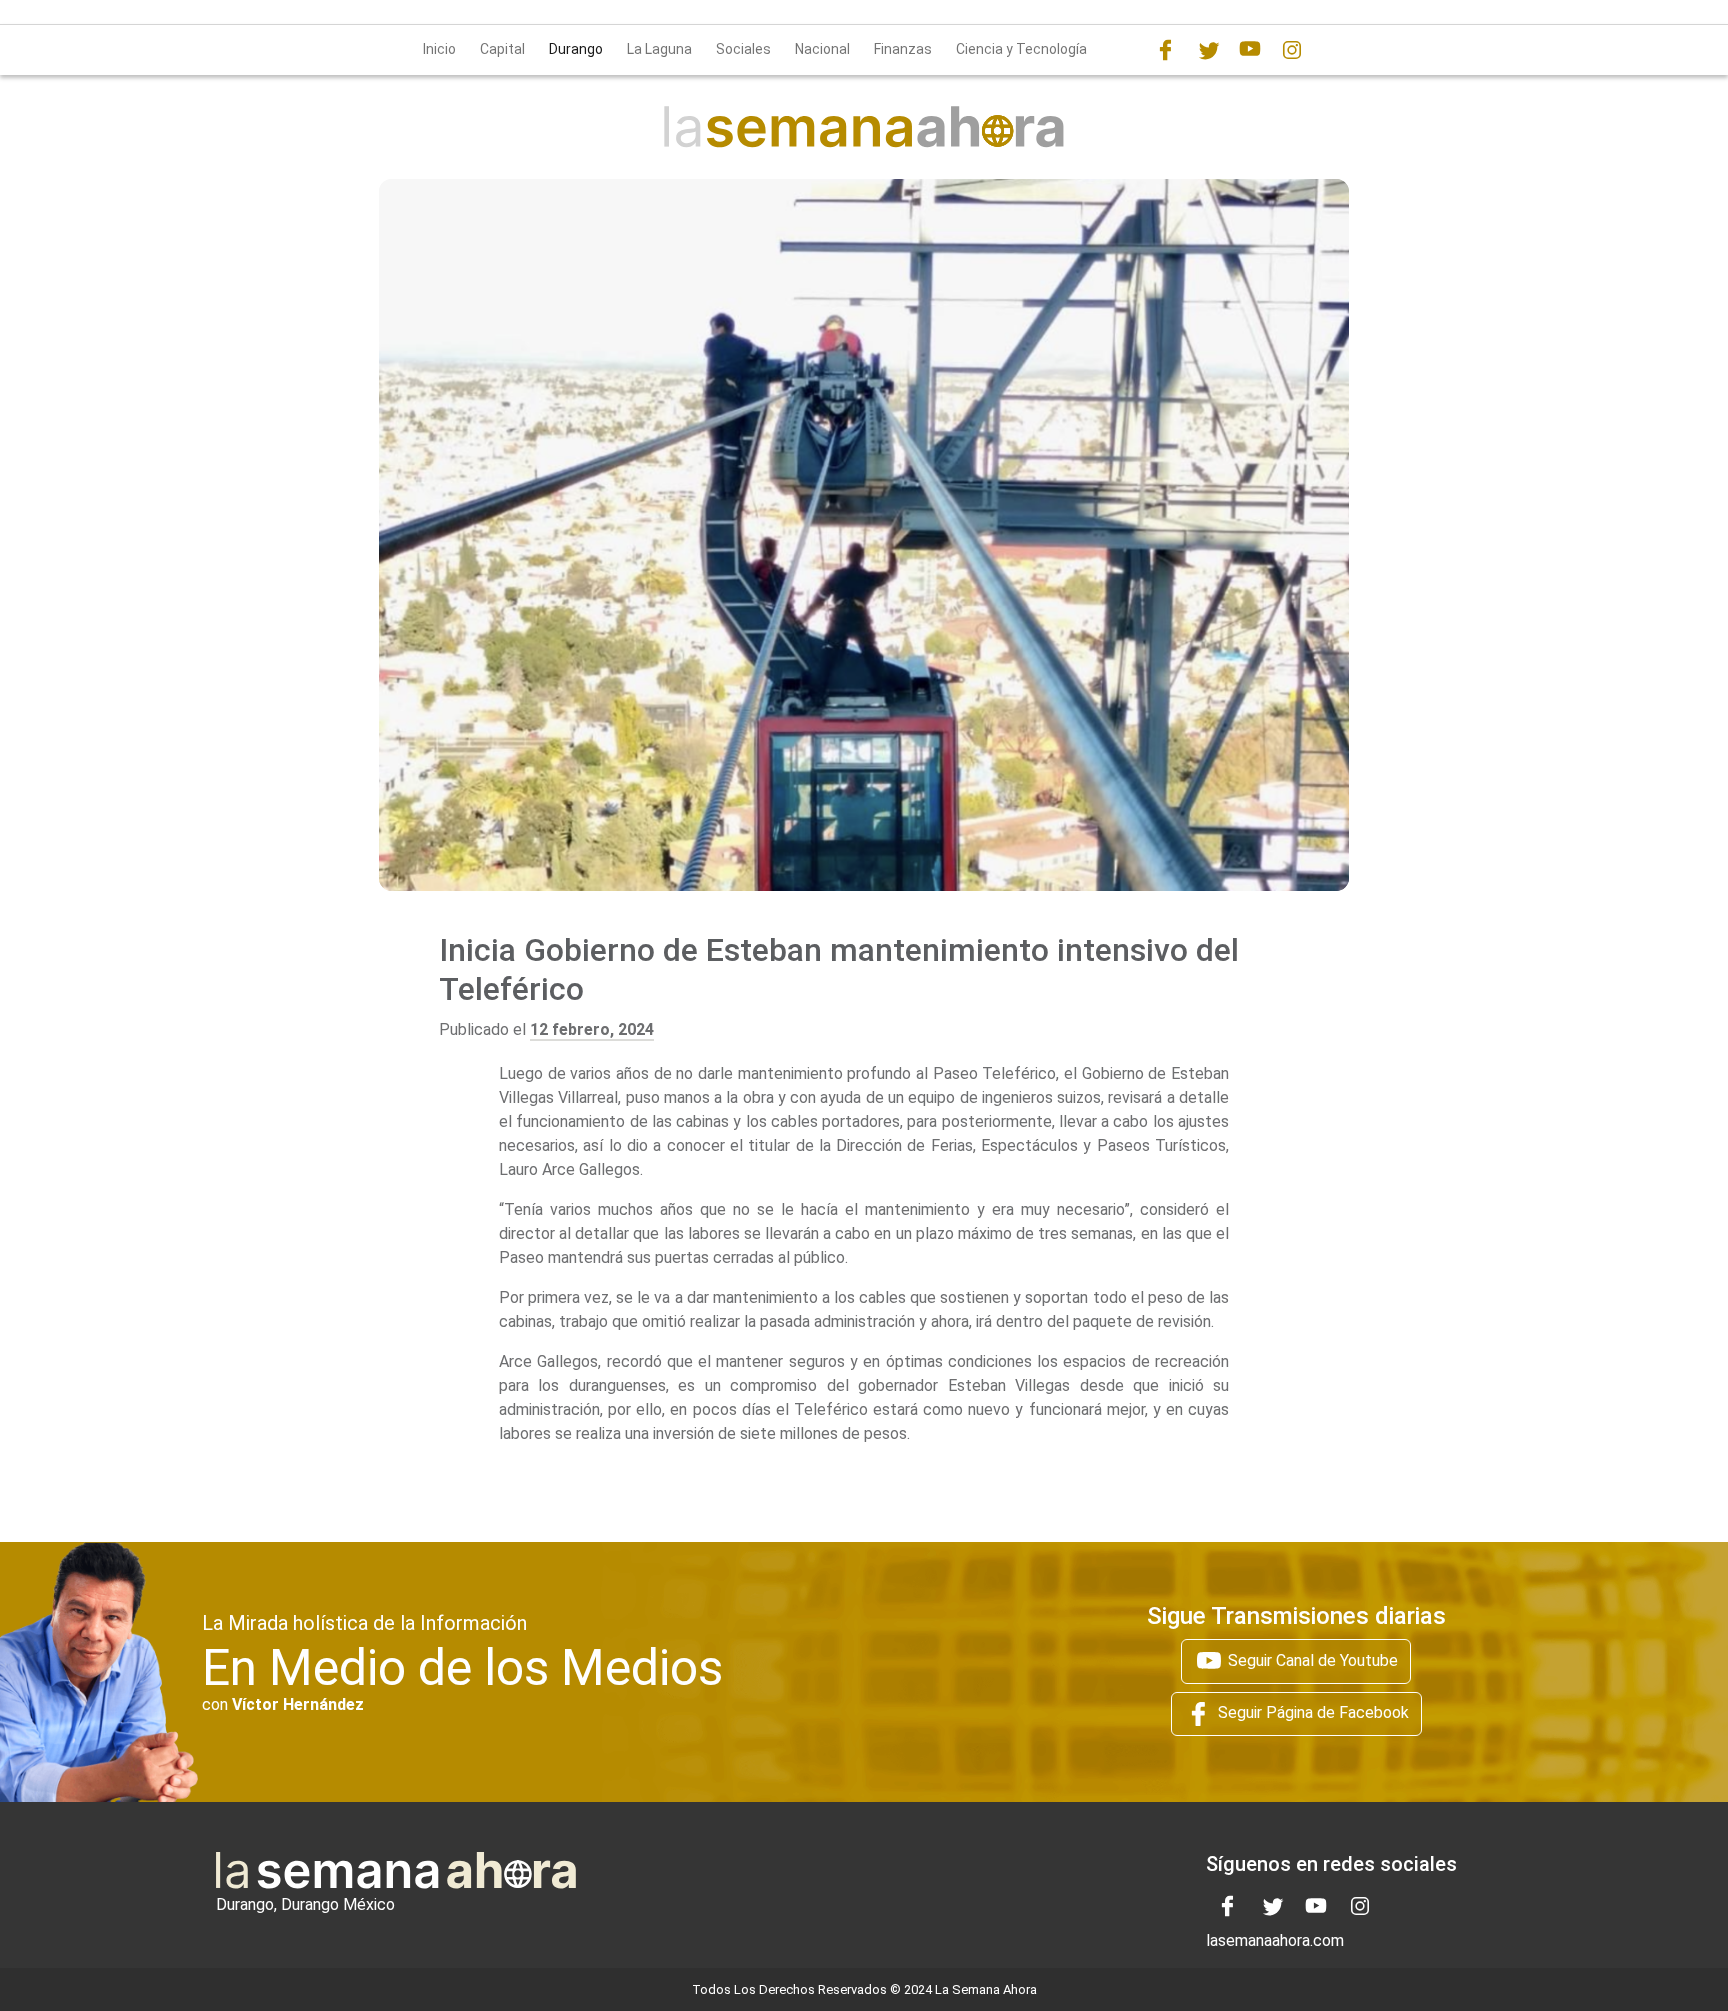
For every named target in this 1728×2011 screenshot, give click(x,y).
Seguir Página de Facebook (1311, 1712)
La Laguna (659, 49)
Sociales (743, 49)
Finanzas (903, 49)
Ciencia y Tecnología (1021, 49)
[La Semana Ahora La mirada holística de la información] (864, 125)
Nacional (822, 49)
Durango (576, 49)
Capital (502, 49)
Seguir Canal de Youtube (1311, 1659)
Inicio (439, 49)
